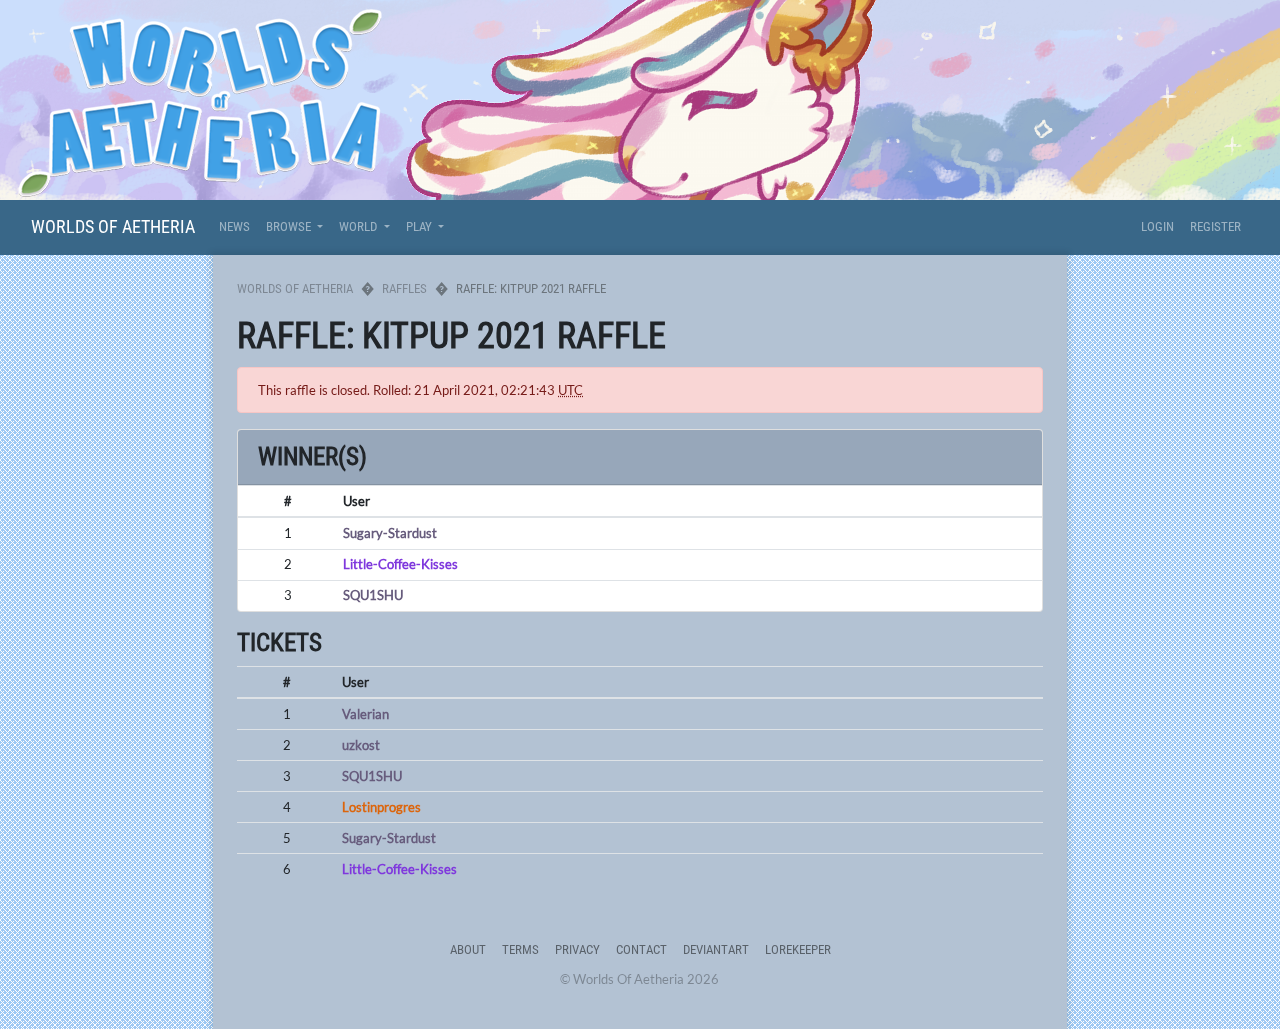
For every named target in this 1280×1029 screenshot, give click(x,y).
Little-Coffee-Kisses (400, 564)
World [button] (359, 226)
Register (1215, 226)
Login (1157, 226)
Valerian (365, 714)
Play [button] (420, 226)
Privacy (577, 949)
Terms (520, 949)
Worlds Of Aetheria (113, 226)
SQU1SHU (373, 595)
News (234, 226)
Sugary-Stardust (390, 533)
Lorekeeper (798, 949)
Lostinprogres (381, 807)
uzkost (361, 745)
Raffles (404, 288)
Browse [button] (290, 226)
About (468, 949)
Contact (641, 949)
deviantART (716, 949)
